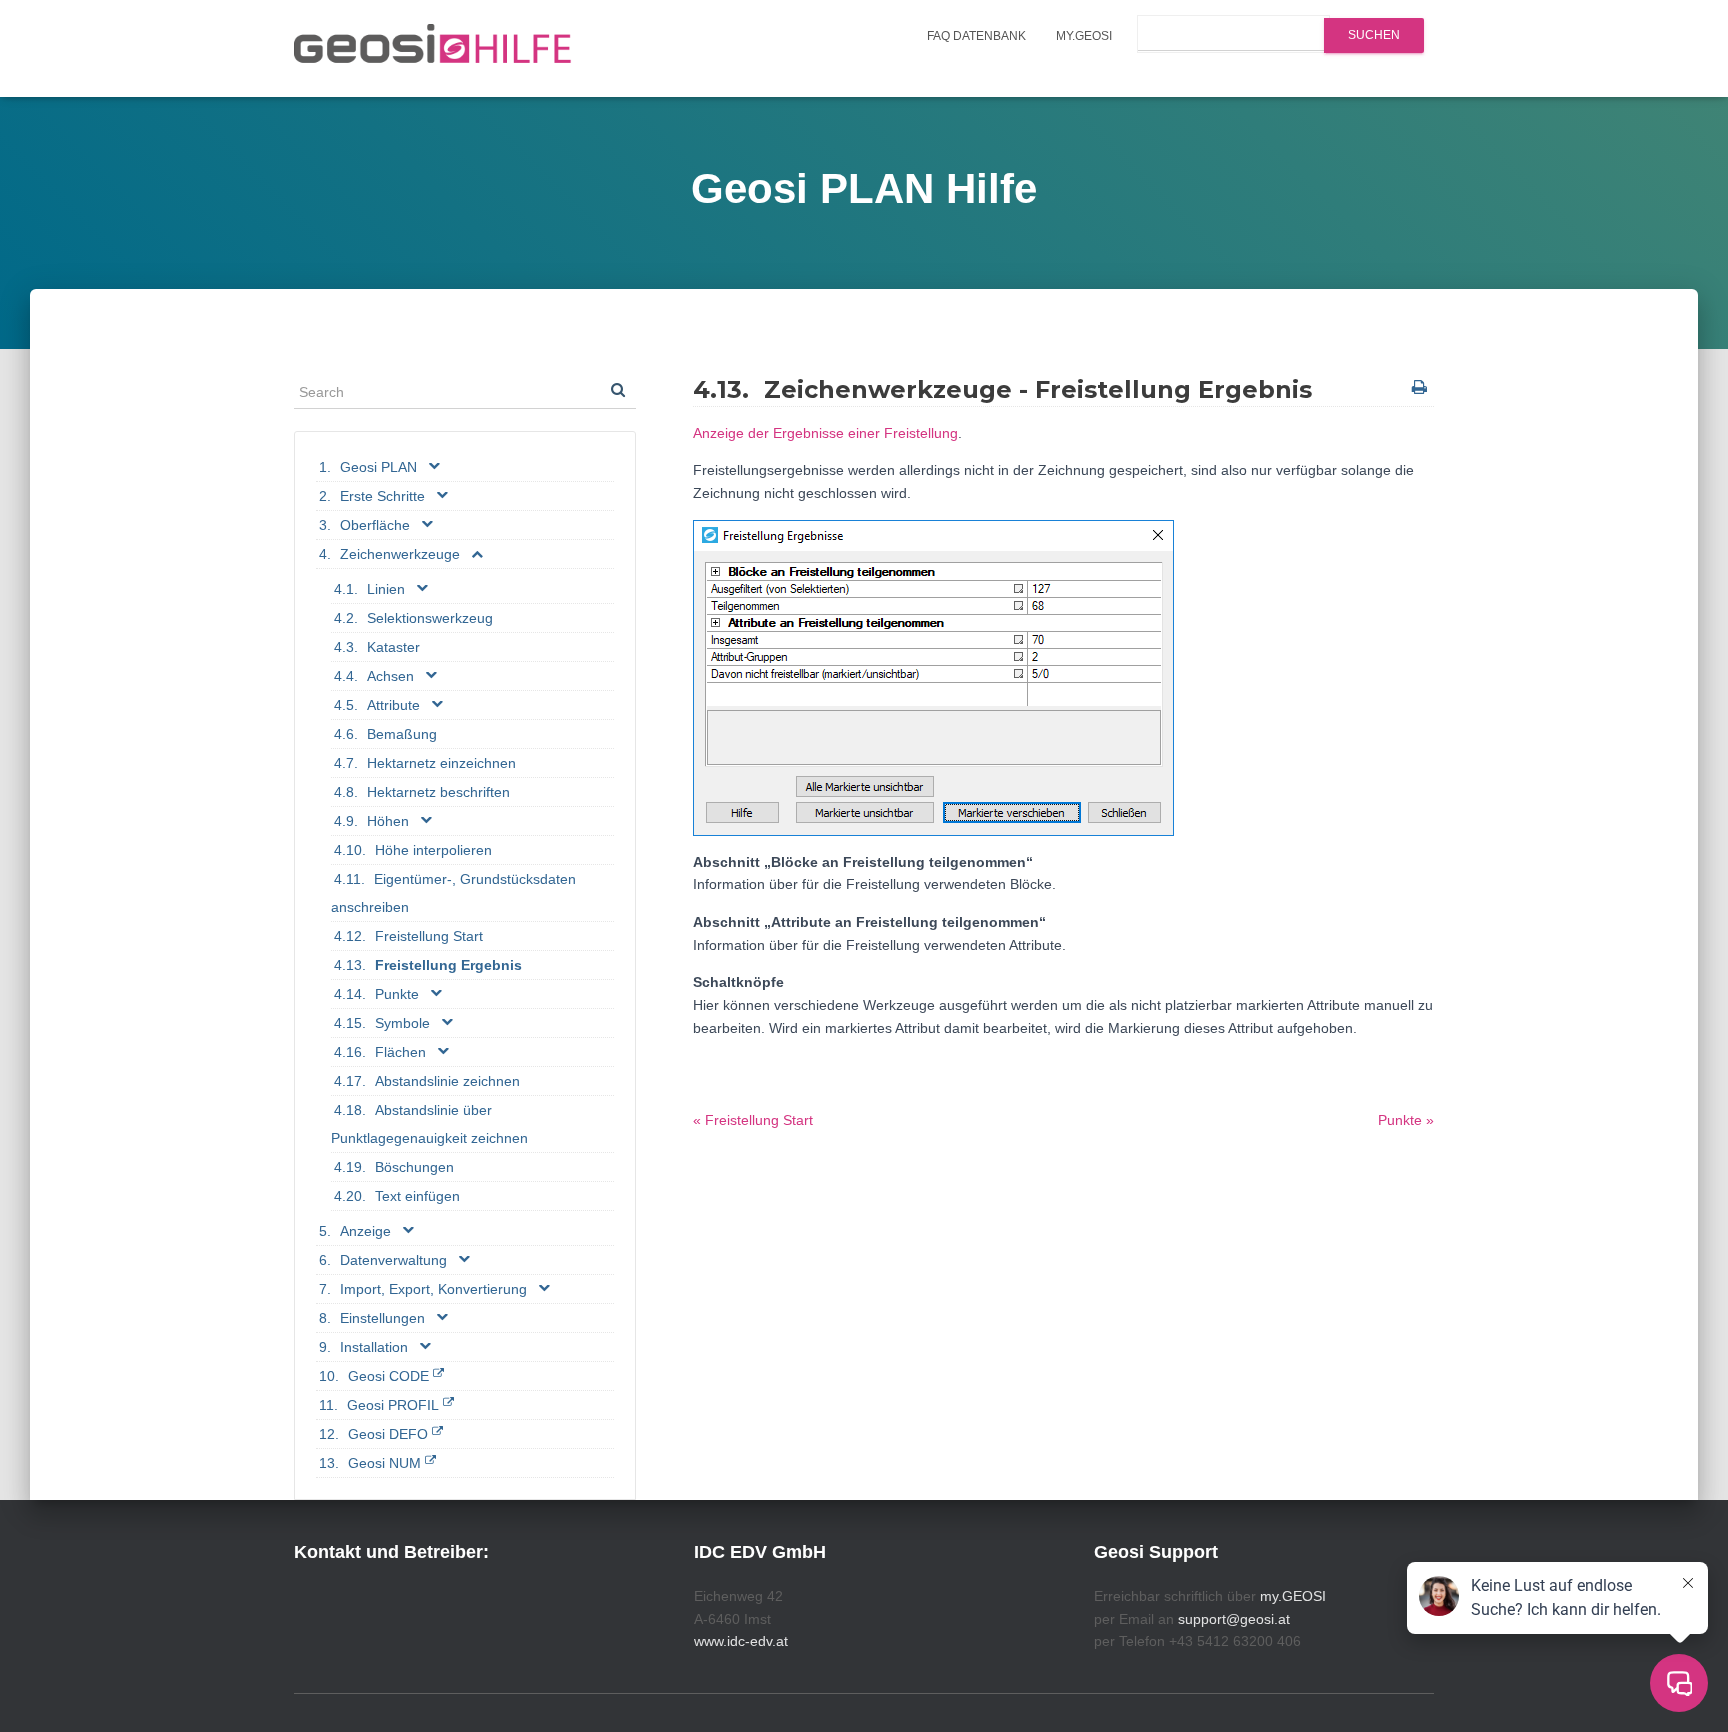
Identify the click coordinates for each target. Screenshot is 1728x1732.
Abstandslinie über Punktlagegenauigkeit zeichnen (429, 1124)
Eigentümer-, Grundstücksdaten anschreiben (453, 893)
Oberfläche (375, 525)
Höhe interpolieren (433, 850)
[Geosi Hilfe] (433, 49)
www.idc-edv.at (741, 1641)
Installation (374, 1347)
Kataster (393, 647)
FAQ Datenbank (976, 36)
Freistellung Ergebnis (448, 965)
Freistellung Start (429, 936)
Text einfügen (417, 1196)
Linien (386, 589)
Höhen (388, 821)
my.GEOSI (1084, 36)
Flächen (400, 1052)
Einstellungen (382, 1318)
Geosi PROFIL (393, 1405)
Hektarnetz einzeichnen (441, 763)
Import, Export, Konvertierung (433, 1289)
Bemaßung (402, 734)
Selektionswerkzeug (430, 618)
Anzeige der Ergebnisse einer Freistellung (825, 433)
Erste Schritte (382, 496)
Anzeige (365, 1231)
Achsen (390, 676)
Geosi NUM (384, 1463)
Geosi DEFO (388, 1434)
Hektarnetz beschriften (438, 792)
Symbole (402, 1023)
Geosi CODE (388, 1376)
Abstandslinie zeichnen (447, 1081)
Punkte (397, 994)
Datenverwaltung (393, 1260)
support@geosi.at (1234, 1619)
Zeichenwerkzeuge (400, 554)
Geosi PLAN (378, 467)
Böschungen (414, 1167)
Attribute (393, 705)
